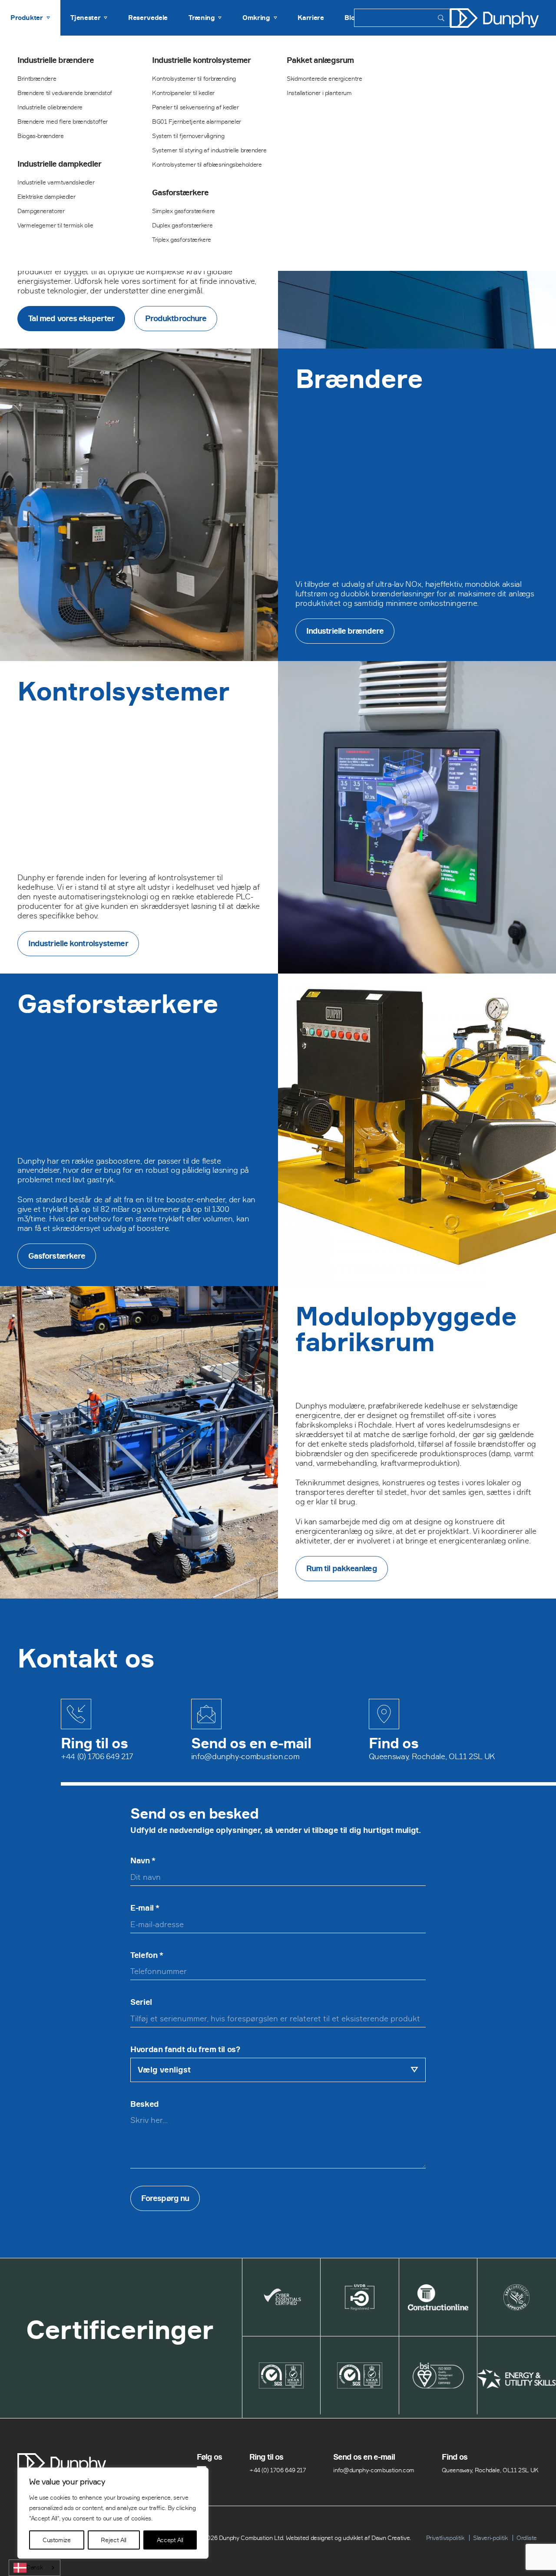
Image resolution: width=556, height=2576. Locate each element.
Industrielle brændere (56, 60)
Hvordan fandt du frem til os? (185, 2050)
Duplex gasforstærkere (182, 225)
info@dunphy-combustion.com (245, 1756)
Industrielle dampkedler (59, 164)
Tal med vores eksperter (71, 318)
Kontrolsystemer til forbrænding (194, 78)
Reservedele (148, 18)
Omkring (256, 18)
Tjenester (85, 18)
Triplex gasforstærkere (182, 239)
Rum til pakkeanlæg (342, 1568)
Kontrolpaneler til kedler (183, 93)
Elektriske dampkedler (46, 196)
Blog (352, 18)
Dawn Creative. (391, 2538)
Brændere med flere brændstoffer (63, 121)
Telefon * (147, 1955)
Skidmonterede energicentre (324, 78)
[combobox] (35, 2568)
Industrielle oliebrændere (50, 107)
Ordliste (527, 2538)
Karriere (311, 18)
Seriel (141, 2002)
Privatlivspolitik (445, 2538)
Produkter (27, 18)
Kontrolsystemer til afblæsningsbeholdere (207, 164)
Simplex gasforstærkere (184, 211)
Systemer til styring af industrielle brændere (209, 150)
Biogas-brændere (41, 136)
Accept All (170, 2540)
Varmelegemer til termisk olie (55, 225)
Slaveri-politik (490, 2538)
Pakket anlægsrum (320, 60)
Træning (202, 18)
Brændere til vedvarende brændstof (65, 93)
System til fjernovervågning (188, 136)
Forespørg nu (165, 2198)
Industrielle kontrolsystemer (201, 60)
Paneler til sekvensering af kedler (195, 107)
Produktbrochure (176, 318)
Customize (57, 2540)
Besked (145, 2104)
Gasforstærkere (180, 193)
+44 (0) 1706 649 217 (97, 1756)
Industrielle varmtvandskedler (56, 182)
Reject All (113, 2540)
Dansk (35, 2567)
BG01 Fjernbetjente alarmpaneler (197, 121)
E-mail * (145, 1908)
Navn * (143, 1861)
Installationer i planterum (319, 93)
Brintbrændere (37, 78)
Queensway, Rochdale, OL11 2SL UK (432, 1756)
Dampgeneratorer (41, 211)
